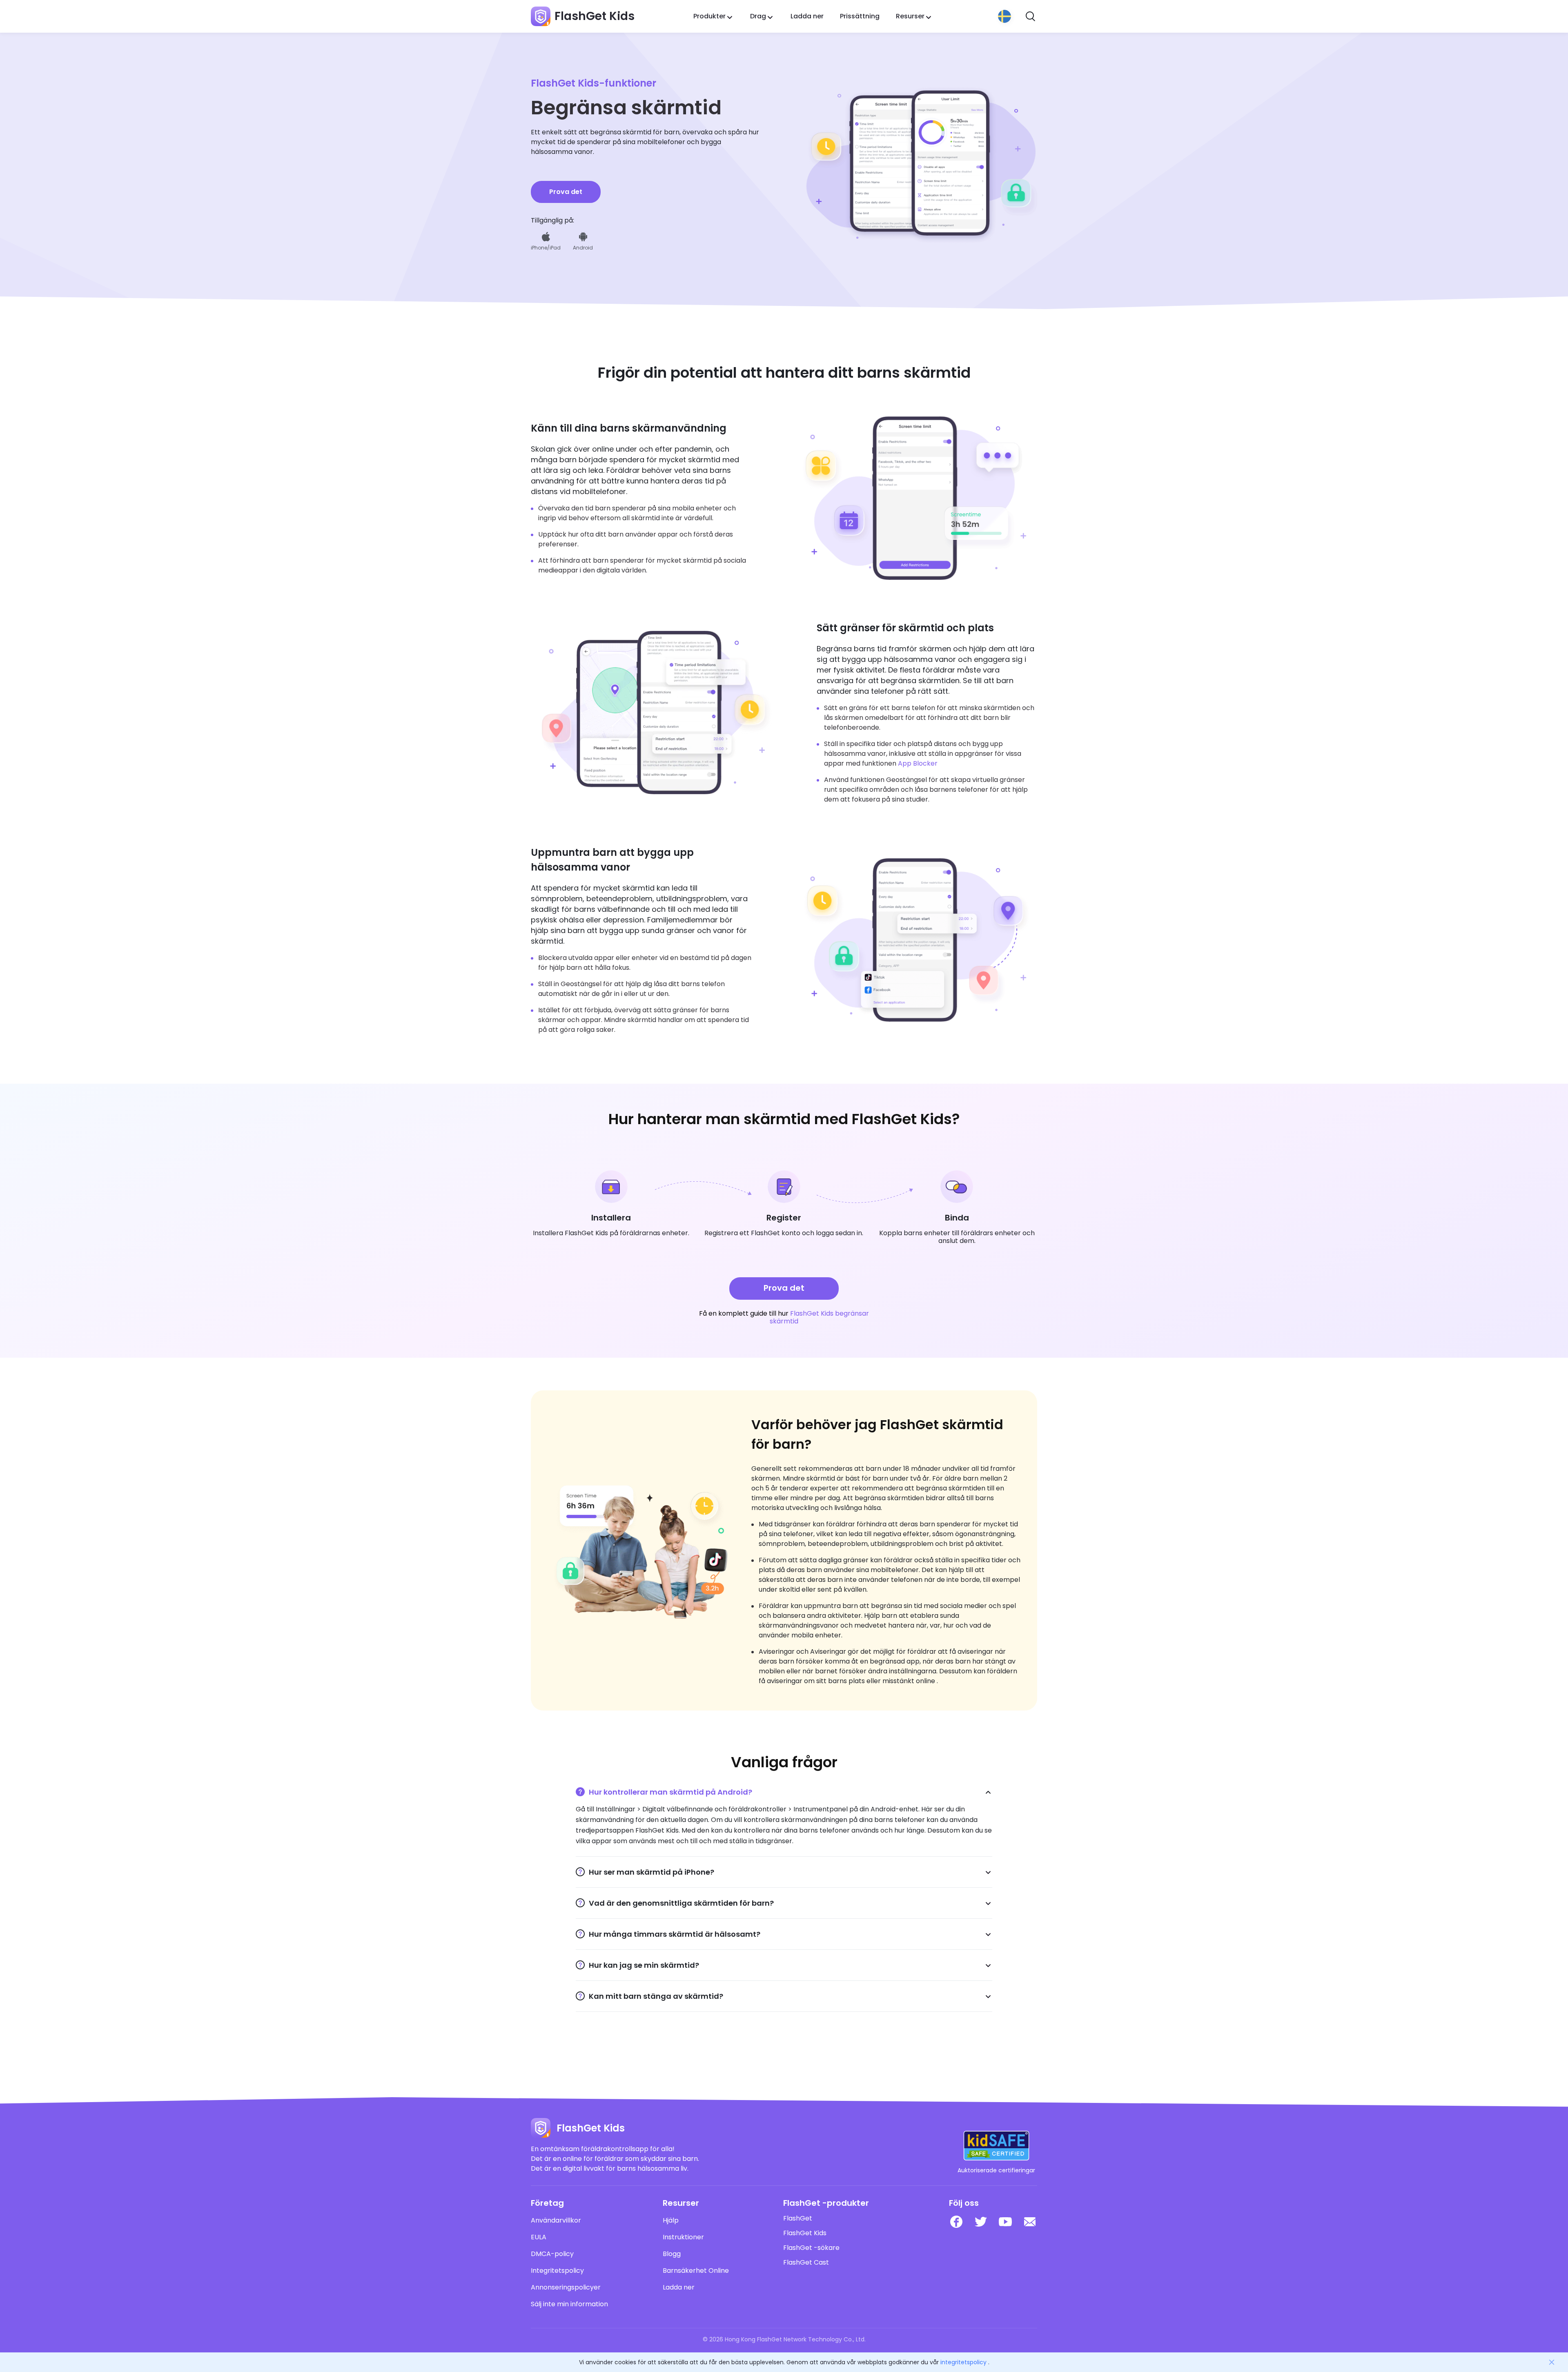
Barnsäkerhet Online (696, 2271)
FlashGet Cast (806, 2263)
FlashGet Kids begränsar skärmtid (819, 1317)
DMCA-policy (552, 2254)
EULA (539, 2237)
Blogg (672, 2254)
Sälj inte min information (569, 2304)
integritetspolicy (963, 2362)
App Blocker (918, 763)
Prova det (566, 192)
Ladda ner (807, 16)
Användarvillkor (556, 2221)
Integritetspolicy (557, 2271)
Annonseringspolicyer (566, 2287)
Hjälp (671, 2221)
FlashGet (798, 2218)
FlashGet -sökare (811, 2248)
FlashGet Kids (805, 2233)
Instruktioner (683, 2237)
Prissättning (860, 16)
